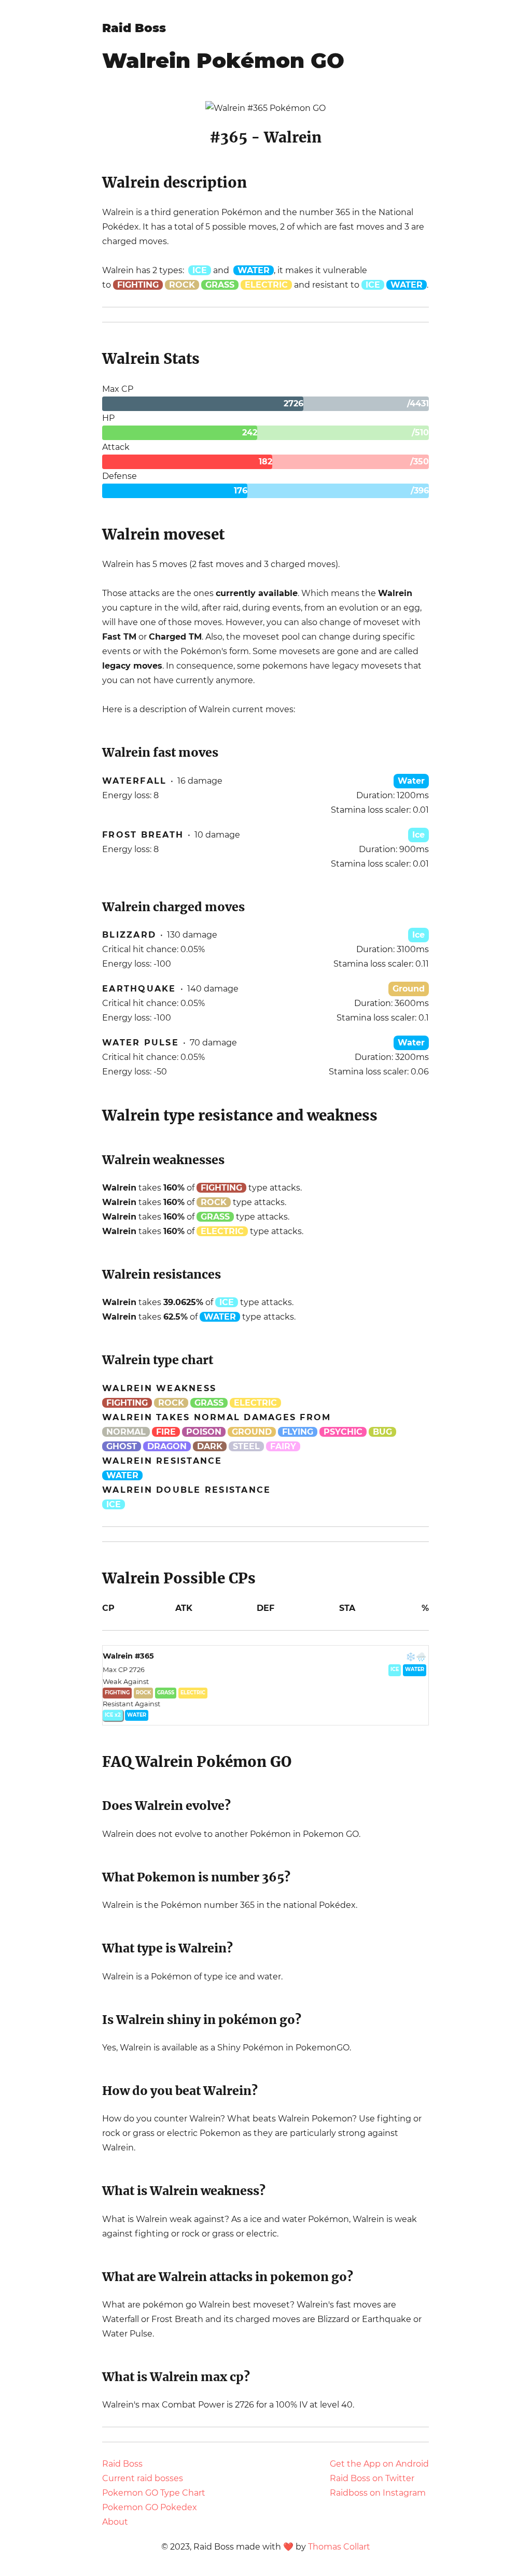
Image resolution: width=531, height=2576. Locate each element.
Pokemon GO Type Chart (154, 2493)
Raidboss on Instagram (378, 2493)
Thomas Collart (339, 2547)
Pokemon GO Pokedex (150, 2507)
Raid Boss (134, 28)
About (115, 2522)
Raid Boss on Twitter (372, 2478)
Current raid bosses (143, 2478)
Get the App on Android (379, 2464)
